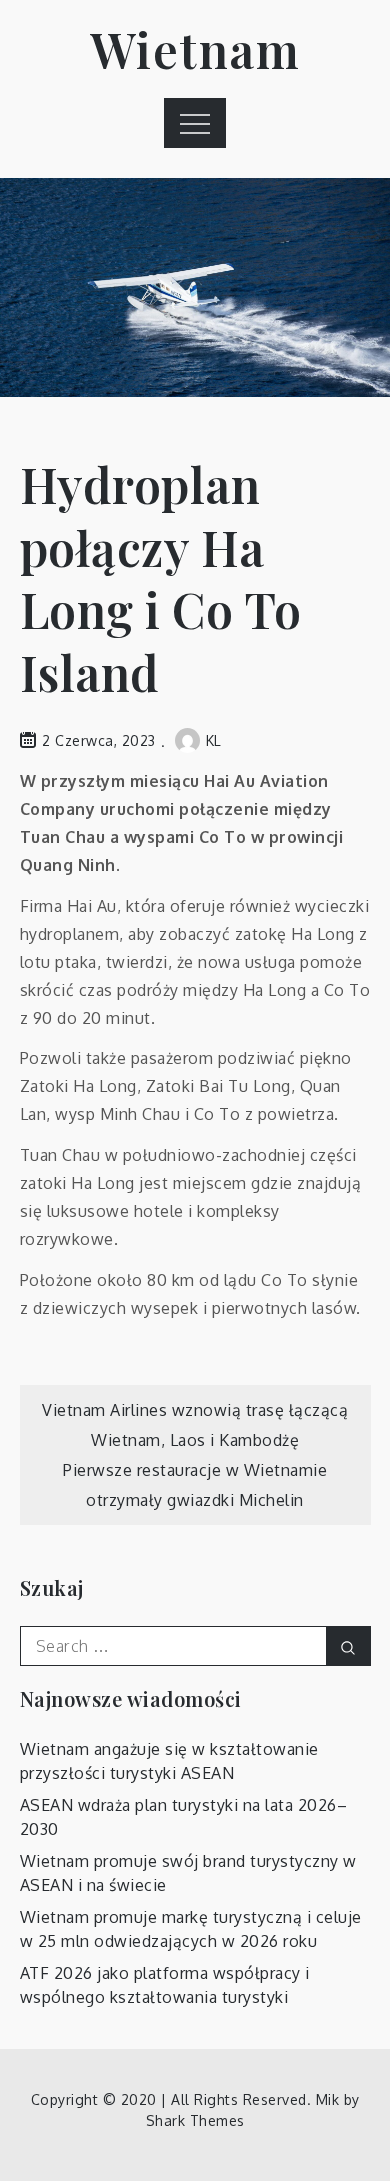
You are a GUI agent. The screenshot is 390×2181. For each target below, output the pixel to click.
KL (214, 740)
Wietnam (195, 49)
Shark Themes (195, 2120)
